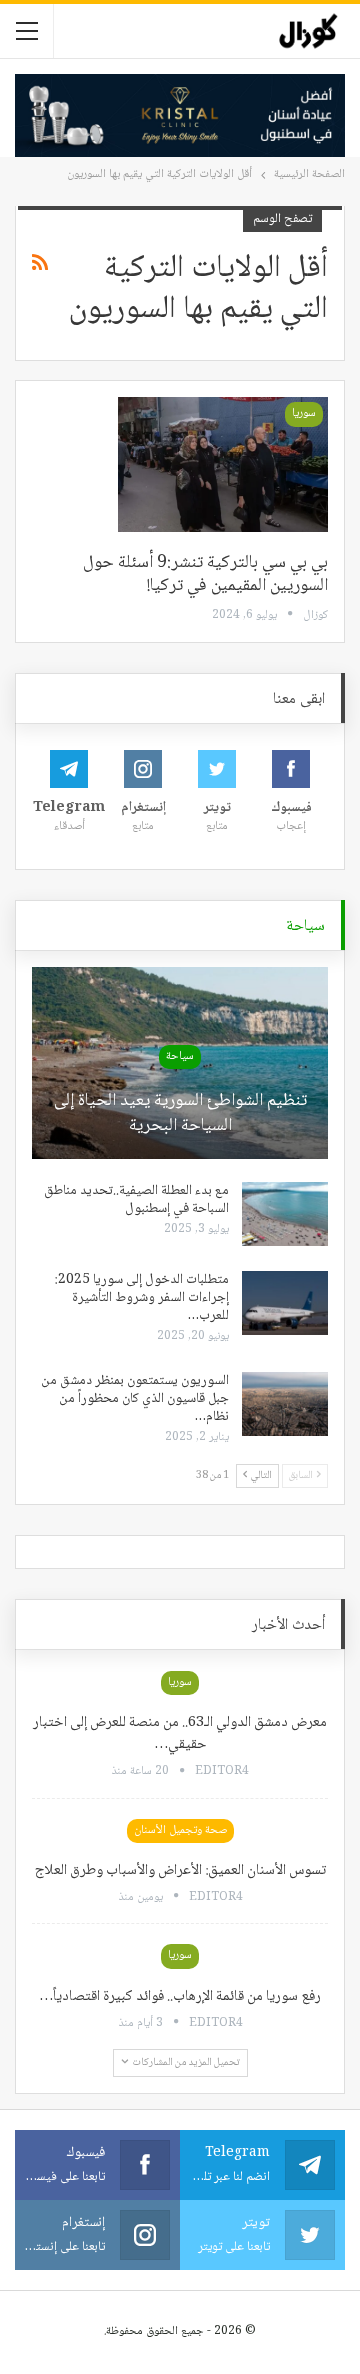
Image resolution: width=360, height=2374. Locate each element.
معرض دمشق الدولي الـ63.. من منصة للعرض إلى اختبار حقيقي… (180, 1734)
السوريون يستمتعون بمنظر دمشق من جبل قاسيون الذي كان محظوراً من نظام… (135, 1399)
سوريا (304, 413)
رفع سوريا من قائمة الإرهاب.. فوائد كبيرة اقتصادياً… (180, 1997)
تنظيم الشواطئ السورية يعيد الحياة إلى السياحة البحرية (180, 1114)
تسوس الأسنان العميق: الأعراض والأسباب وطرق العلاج (180, 1871)
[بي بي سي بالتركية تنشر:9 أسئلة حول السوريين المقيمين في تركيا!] (223, 464)
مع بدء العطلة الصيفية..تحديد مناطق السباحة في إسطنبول (136, 1200)
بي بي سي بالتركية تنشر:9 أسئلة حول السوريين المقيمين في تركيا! (205, 574)
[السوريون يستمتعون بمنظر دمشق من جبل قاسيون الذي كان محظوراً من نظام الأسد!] (285, 1404)
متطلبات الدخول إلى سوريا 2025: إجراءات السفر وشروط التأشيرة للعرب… (142, 1298)
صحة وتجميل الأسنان (180, 1830)
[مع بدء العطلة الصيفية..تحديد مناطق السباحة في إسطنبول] (285, 1214)
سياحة (180, 1056)
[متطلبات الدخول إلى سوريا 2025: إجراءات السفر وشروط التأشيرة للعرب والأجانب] (285, 1303)
